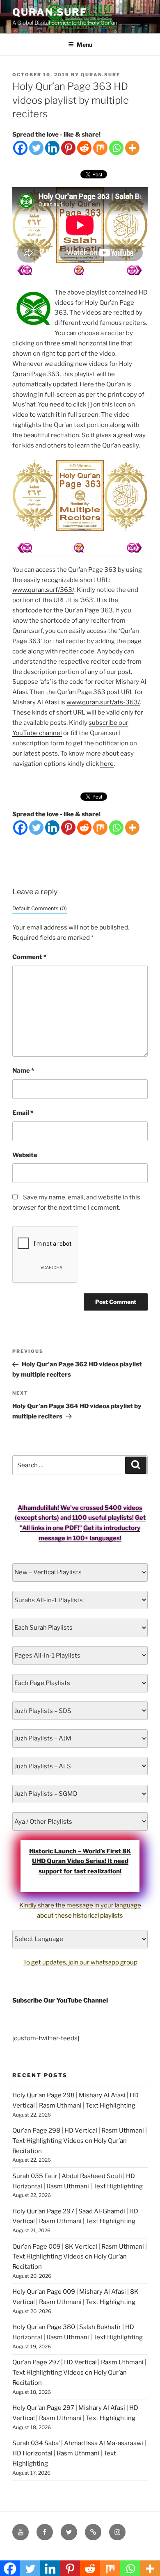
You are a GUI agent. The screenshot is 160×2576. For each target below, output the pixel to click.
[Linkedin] (52, 148)
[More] (132, 148)
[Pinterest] (68, 148)
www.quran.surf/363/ (43, 590)
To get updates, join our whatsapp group (80, 1962)
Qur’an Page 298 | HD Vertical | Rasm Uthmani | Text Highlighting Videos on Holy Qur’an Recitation (80, 2141)
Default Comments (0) (40, 908)
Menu (85, 45)
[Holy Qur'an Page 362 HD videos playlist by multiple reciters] (134, 270)
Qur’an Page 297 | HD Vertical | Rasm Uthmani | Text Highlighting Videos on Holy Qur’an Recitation (79, 2373)
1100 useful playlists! (103, 1518)
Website (25, 1155)
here (107, 764)
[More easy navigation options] (79, 270)
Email (23, 1113)
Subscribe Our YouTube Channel (60, 2001)
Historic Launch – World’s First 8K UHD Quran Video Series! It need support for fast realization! (80, 1861)
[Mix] (100, 148)
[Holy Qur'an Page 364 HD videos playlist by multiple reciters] (25, 270)
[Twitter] (36, 148)
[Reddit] (84, 148)
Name (23, 1071)
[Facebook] (20, 148)
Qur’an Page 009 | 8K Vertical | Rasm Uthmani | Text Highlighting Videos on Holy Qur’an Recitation (80, 2257)
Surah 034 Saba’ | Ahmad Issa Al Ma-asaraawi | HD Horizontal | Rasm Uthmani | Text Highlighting (79, 2453)
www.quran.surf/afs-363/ (103, 702)
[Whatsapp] (116, 148)
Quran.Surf (50, 12)
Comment (29, 957)
